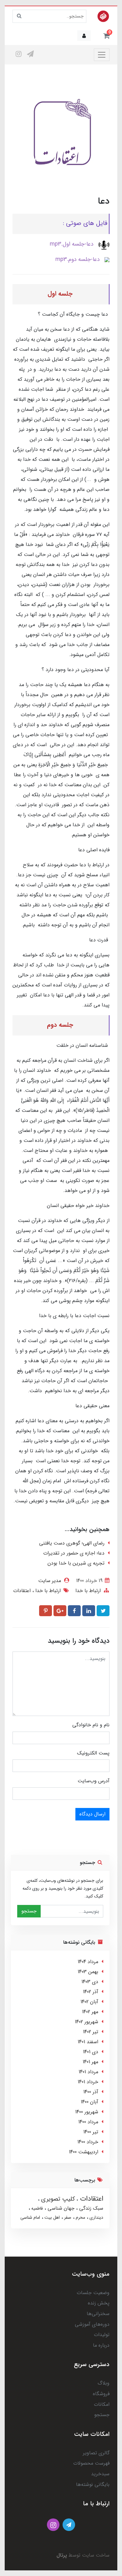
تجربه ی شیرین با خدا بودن (76, 1563)
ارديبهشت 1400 (84, 2152)
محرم (80, 2217)
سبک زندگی (90, 2208)
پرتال (62, 2555)
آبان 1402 (89, 2002)
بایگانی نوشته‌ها (93, 2484)
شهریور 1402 (86, 2022)
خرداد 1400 (88, 2142)
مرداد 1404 (88, 1962)
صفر (67, 2217)
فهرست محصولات (91, 2463)
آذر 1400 (91, 2092)
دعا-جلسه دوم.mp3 (78, 259)
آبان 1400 (89, 2102)
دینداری (96, 2217)
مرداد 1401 (88, 2072)
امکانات (102, 2404)
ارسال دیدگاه (92, 1814)
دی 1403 (90, 1982)
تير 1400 (91, 2132)
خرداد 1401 (88, 2082)
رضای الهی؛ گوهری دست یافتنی (72, 1543)
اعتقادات (22, 1591)
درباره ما (101, 2345)
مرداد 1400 (88, 2122)
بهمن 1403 (88, 1972)
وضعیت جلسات (93, 2293)
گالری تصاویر (96, 2453)
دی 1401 (91, 2052)
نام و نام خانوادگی (91, 1725)
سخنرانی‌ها (98, 2314)
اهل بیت (51, 2217)
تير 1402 (91, 2032)
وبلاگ (104, 2383)
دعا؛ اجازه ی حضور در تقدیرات (74, 1553)
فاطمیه (36, 2208)
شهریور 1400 (87, 2112)
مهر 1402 (90, 2012)
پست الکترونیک (93, 1753)
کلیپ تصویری (57, 2199)
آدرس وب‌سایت (94, 1781)
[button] (106, 36)
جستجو (29, 1911)
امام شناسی (30, 2217)
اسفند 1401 (88, 2042)
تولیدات (102, 2335)
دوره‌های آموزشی (92, 2324)
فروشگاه (101, 2394)
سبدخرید (100, 2474)
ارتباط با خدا (88, 1591)
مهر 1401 (90, 2062)
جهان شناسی (60, 2208)
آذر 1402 (91, 1992)
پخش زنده (99, 2303)
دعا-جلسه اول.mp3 (72, 244)
